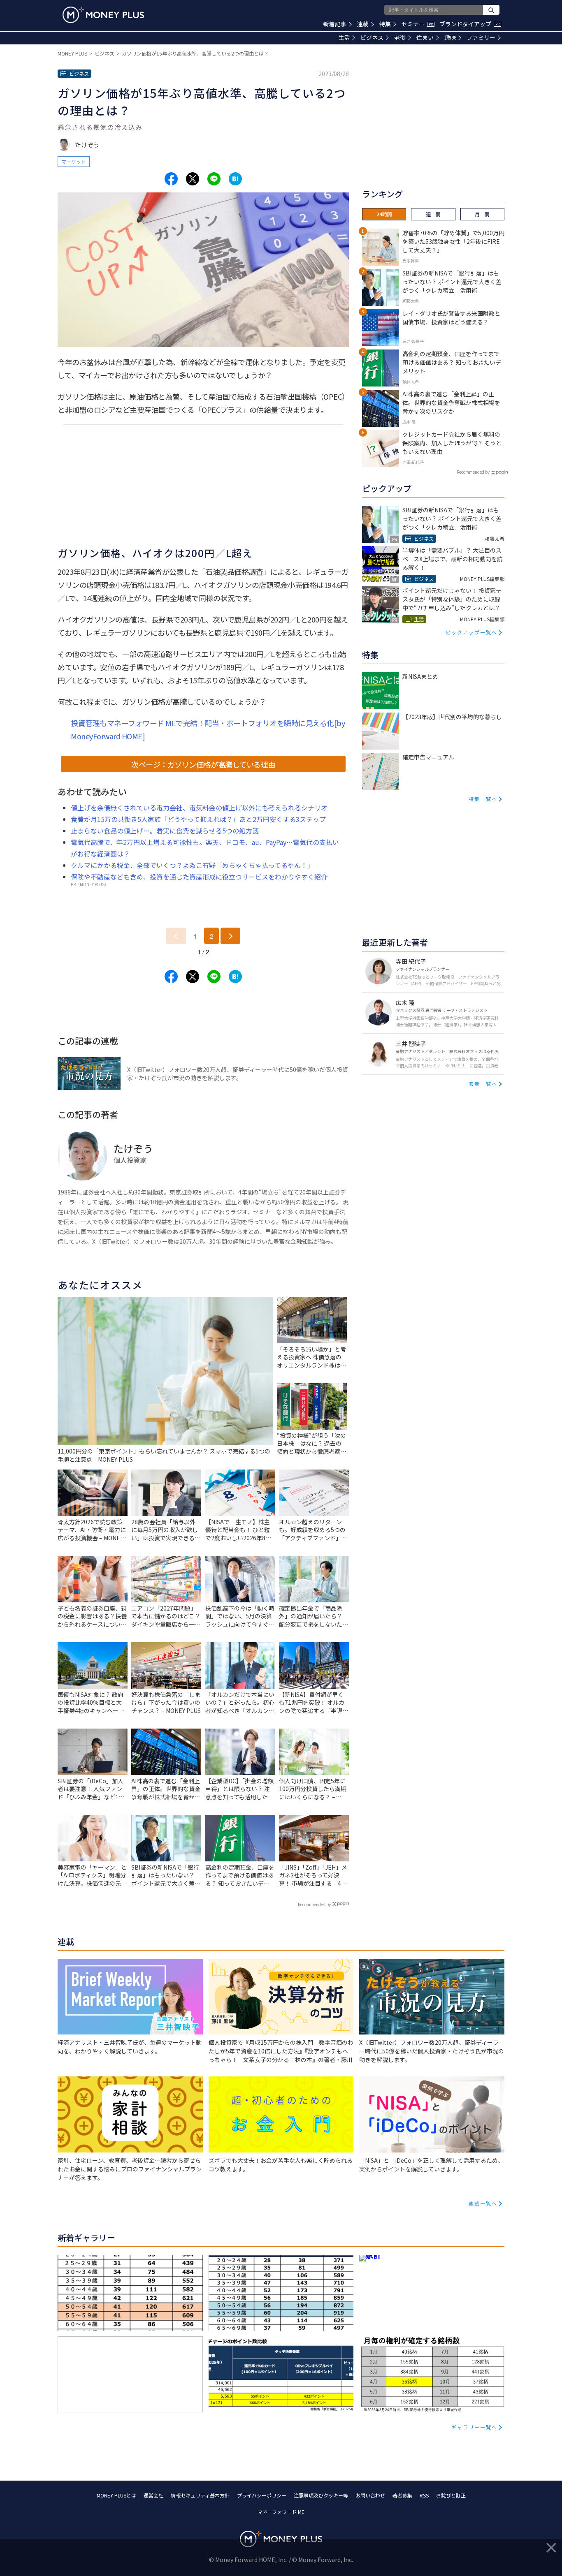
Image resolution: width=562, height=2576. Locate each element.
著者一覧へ (483, 1084)
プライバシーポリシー (262, 2495)
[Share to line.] (214, 179)
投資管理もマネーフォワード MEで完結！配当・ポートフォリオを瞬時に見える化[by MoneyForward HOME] (208, 729)
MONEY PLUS (72, 53)
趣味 (450, 37)
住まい (425, 37)
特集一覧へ (483, 799)
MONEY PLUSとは (116, 2495)
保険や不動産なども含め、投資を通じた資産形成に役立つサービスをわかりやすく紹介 (199, 877)
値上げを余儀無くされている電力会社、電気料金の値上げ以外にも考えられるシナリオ (199, 808)
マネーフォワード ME (281, 2512)
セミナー (417, 24)
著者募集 (402, 2495)
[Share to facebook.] (171, 179)
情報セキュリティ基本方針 (200, 2495)
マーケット (74, 161)
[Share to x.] (193, 179)
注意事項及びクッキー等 (321, 2495)
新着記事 (335, 24)
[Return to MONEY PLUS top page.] (103, 15)
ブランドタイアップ (469, 24)
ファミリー (481, 37)
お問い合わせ (370, 2495)
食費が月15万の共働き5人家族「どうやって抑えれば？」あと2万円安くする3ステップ (198, 819)
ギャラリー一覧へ (474, 2427)
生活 (344, 37)
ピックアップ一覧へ (471, 632)
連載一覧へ (483, 2203)
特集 (385, 24)
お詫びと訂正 (451, 2495)
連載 (363, 24)
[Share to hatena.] (235, 179)
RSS (424, 2495)
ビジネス (372, 37)
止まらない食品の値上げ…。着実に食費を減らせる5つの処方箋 (165, 831)
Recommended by (314, 1904)
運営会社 (153, 2495)
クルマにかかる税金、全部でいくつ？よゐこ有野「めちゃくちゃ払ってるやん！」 (192, 865)
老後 (400, 37)
